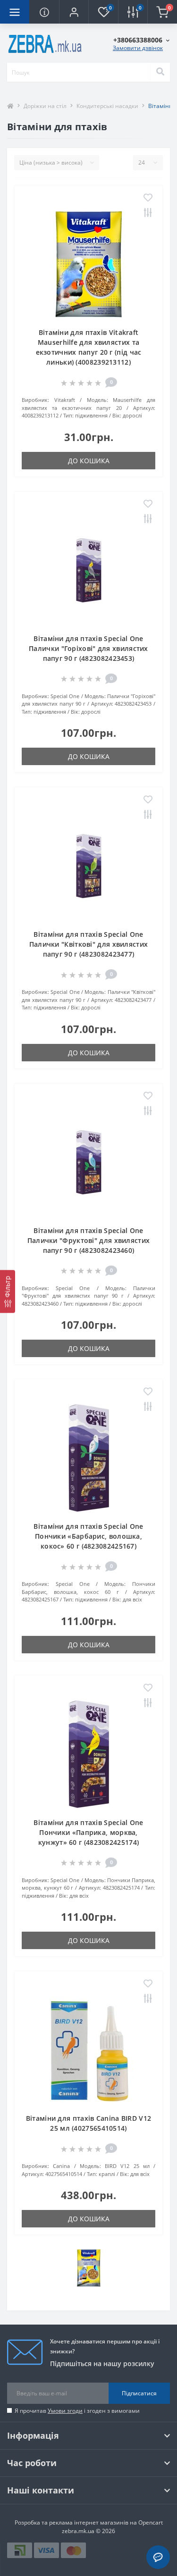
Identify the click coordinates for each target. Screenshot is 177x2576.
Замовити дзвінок (138, 48)
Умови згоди (65, 2411)
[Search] (160, 72)
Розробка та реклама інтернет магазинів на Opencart (89, 2522)
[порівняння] (148, 213)
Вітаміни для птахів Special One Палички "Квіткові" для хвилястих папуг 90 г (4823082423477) (89, 944)
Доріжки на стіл (45, 106)
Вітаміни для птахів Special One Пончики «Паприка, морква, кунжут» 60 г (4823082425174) (88, 1832)
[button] (74, 12)
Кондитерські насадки (107, 106)
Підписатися (139, 2393)
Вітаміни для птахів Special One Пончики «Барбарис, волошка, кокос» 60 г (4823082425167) (88, 1536)
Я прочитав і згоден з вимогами (77, 2411)
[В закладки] (148, 198)
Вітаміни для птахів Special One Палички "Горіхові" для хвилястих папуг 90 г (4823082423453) (88, 648)
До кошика (89, 461)
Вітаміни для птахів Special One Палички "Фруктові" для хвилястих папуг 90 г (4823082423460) (89, 1240)
